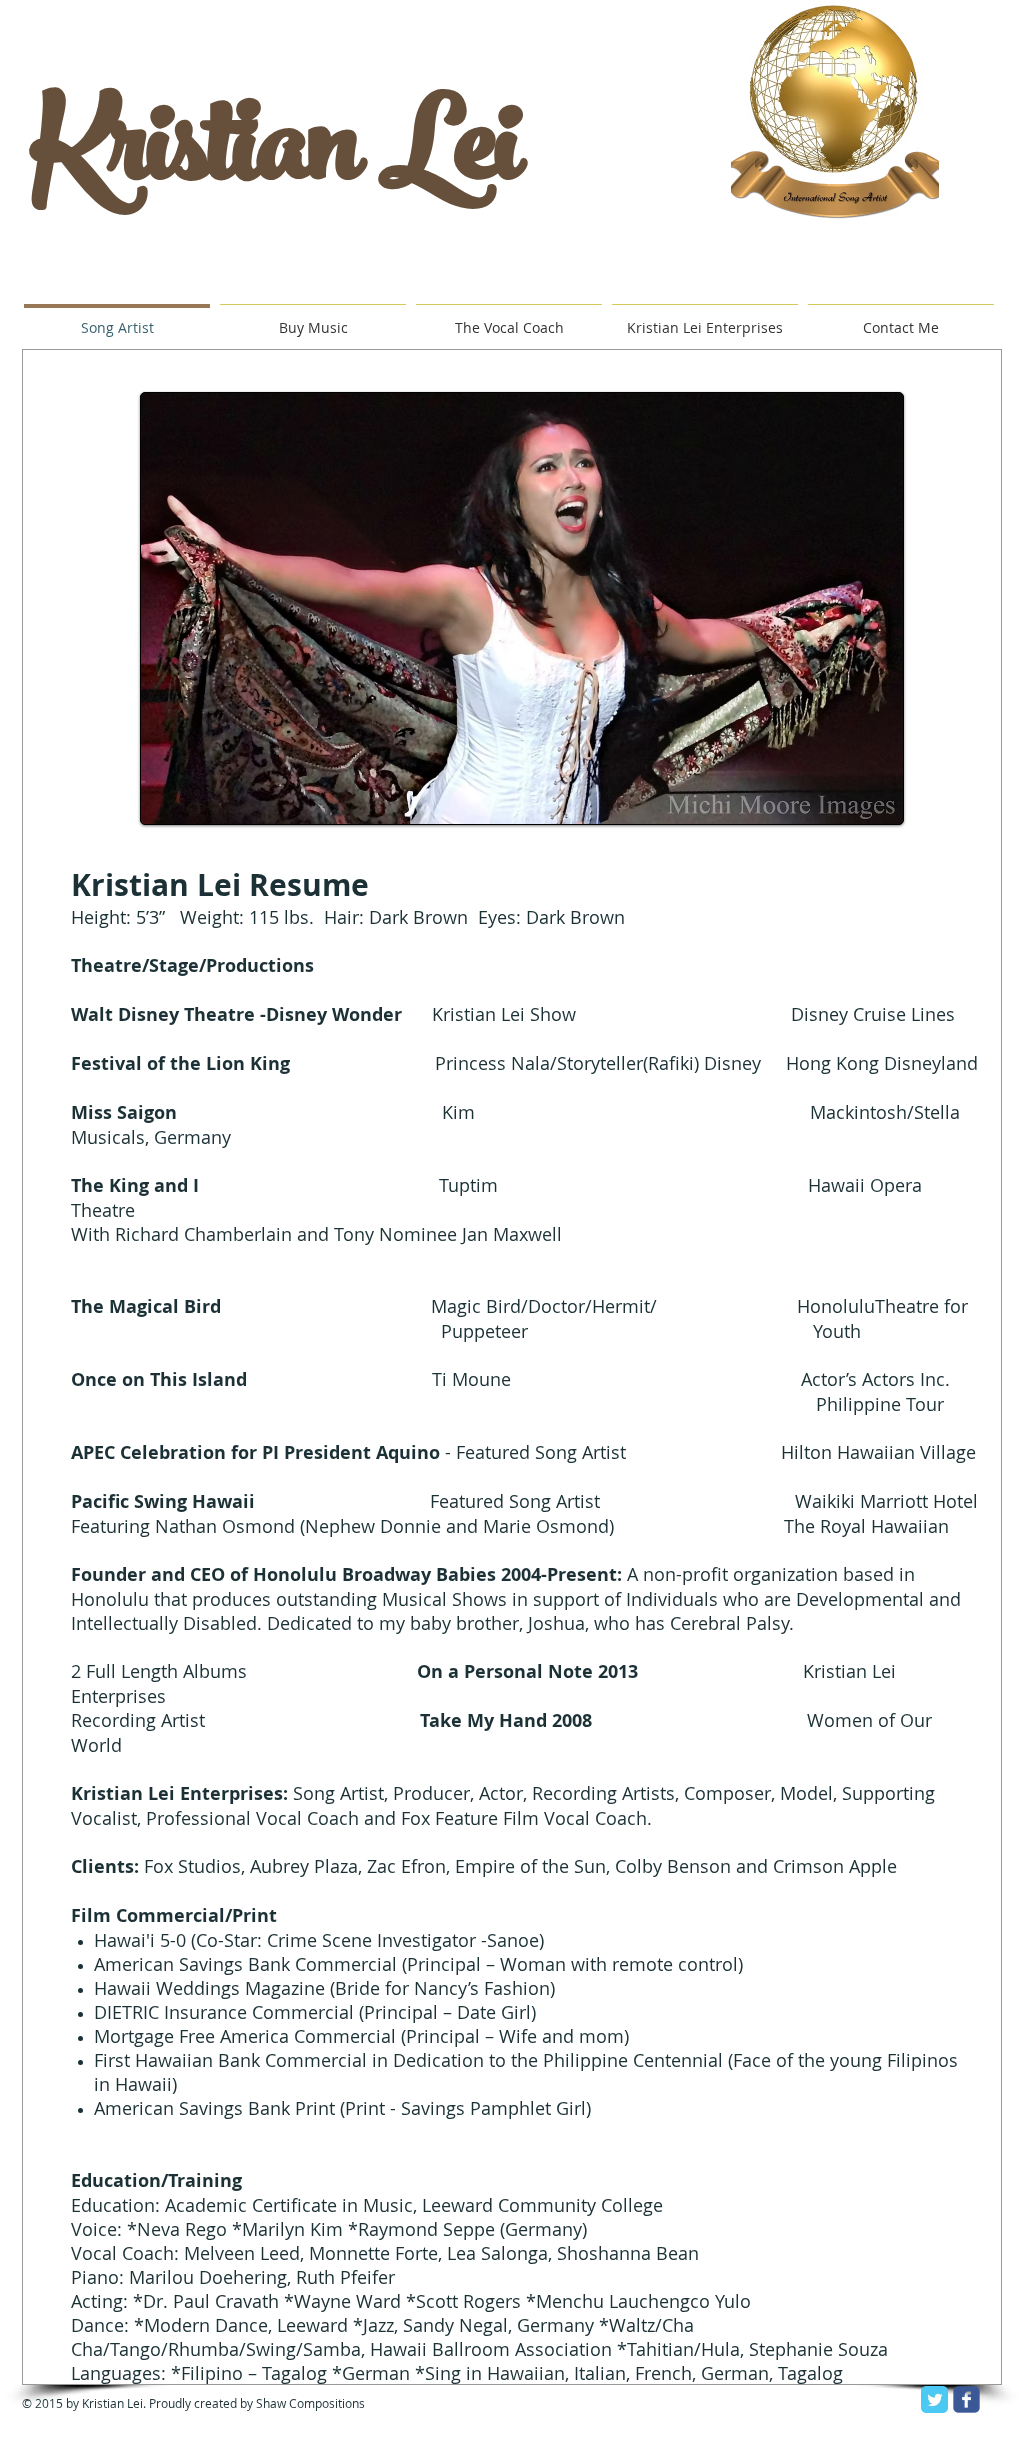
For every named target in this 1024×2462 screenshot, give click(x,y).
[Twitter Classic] (934, 2399)
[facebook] (966, 2399)
